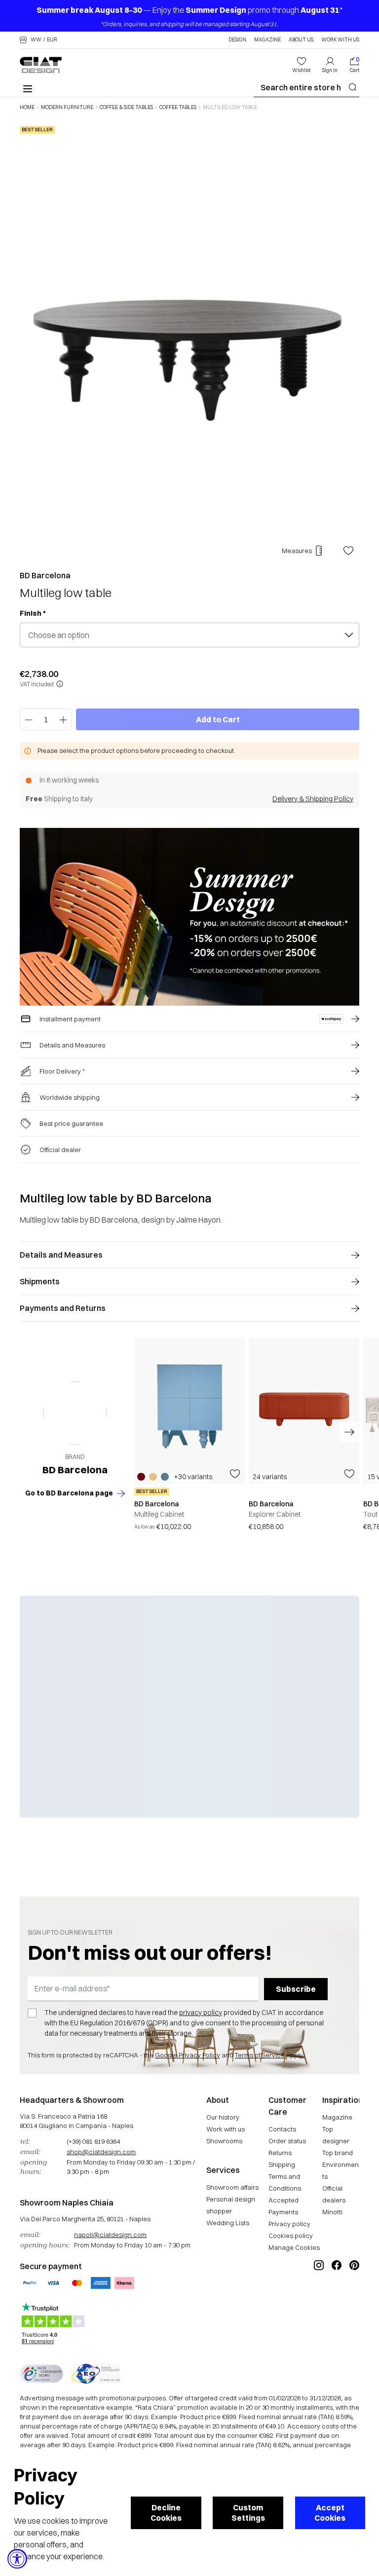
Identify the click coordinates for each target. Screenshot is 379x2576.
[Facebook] (337, 2298)
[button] (38, 40)
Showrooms (224, 2141)
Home (27, 108)
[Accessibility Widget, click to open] (17, 2559)
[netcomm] (41, 2374)
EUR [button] (52, 40)
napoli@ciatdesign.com (110, 2235)
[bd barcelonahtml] (75, 1413)
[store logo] (41, 65)
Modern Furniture (67, 108)
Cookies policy (291, 2236)
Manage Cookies (294, 2247)
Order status (287, 2141)
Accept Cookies (330, 2513)
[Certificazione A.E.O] (95, 2374)
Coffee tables (178, 108)
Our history (223, 2117)
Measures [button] (297, 551)
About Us (301, 40)
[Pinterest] (354, 2298)
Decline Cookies (166, 2513)
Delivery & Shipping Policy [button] (313, 799)
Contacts (282, 2129)
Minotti (332, 2212)
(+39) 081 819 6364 (93, 2141)
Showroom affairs (232, 2187)
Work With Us (340, 40)
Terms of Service (260, 2055)
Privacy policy (289, 2224)
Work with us (226, 2129)
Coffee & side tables (126, 108)
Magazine (267, 40)
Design (237, 40)
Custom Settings (248, 2513)
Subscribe (296, 1989)
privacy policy (201, 2013)
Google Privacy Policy (188, 2055)
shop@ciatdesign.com (101, 2152)
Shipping (282, 2165)
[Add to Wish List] (348, 551)
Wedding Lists (228, 2223)
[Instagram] (319, 2298)
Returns (280, 2153)
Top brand (338, 2153)
